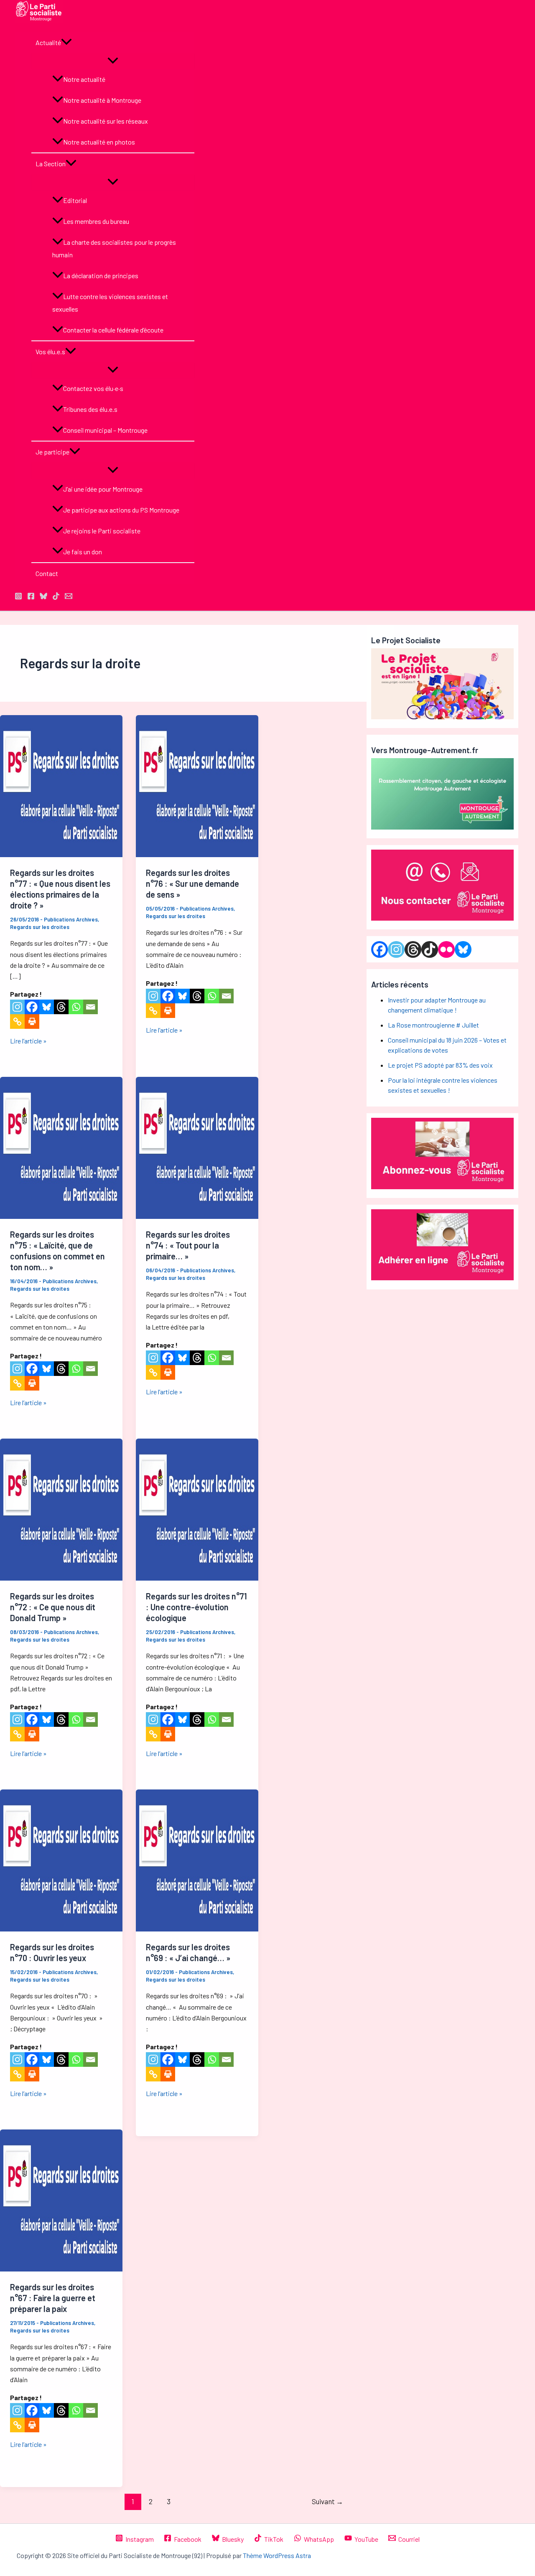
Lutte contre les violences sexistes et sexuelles (110, 303)
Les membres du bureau (96, 221)
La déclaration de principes (101, 275)
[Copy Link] (17, 1022)
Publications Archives (71, 919)
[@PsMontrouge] (18, 597)
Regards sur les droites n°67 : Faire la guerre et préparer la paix (53, 2298)
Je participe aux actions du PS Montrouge (121, 510)
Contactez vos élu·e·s (93, 388)
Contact (47, 573)
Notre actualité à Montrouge (102, 100)
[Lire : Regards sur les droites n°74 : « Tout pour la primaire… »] (197, 1216)
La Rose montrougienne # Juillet (433, 1025)
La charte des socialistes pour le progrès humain (114, 248)
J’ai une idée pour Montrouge (103, 489)
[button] (66, 43)
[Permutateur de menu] (113, 61)
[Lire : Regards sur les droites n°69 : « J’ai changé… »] (197, 1929)
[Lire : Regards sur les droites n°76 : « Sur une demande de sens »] (197, 854)
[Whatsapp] (76, 1007)
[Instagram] (17, 1007)
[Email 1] (69, 597)
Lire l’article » (28, 1041)
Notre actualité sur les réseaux (106, 121)
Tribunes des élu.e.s (90, 409)
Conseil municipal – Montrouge (105, 430)
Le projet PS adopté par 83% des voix (440, 1065)
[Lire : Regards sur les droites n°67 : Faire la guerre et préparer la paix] (61, 2269)
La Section (51, 164)
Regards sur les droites (40, 927)
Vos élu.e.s (50, 352)
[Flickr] (446, 949)
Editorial (75, 200)
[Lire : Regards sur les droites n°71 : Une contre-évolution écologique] (197, 1578)
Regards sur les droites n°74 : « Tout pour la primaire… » (188, 1245)
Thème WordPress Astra (277, 2555)
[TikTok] (56, 597)
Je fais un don (83, 552)
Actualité (48, 42)
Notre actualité (84, 79)
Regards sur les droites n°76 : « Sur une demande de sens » (192, 883)
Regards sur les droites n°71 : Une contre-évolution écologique (196, 1607)
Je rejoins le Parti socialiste (102, 531)
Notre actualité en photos (99, 142)
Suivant (327, 2501)
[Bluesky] (47, 1007)
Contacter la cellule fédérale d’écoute (113, 330)
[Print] (32, 1022)
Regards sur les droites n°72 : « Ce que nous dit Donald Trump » (53, 1607)
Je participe (52, 452)
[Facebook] (32, 1007)
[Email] (90, 1007)
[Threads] (61, 1007)
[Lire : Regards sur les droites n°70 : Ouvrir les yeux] (61, 1929)
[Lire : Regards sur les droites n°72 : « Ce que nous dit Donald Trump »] (61, 1578)
